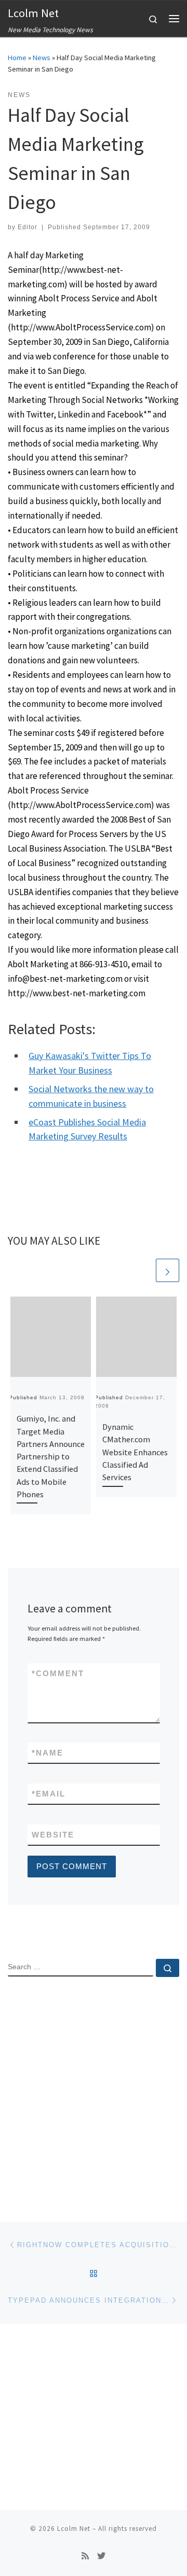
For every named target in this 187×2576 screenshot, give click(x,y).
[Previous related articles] (143, 1270)
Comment (58, 1673)
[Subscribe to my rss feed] (85, 2556)
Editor (28, 227)
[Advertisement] (94, 2090)
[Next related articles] (168, 1270)
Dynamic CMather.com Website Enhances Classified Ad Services (135, 1452)
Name (48, 1753)
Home (17, 58)
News (42, 58)
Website (53, 1835)
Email (49, 1794)
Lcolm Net (74, 2529)
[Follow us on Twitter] (101, 2556)
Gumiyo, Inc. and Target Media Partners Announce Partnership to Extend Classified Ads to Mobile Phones (51, 1456)
